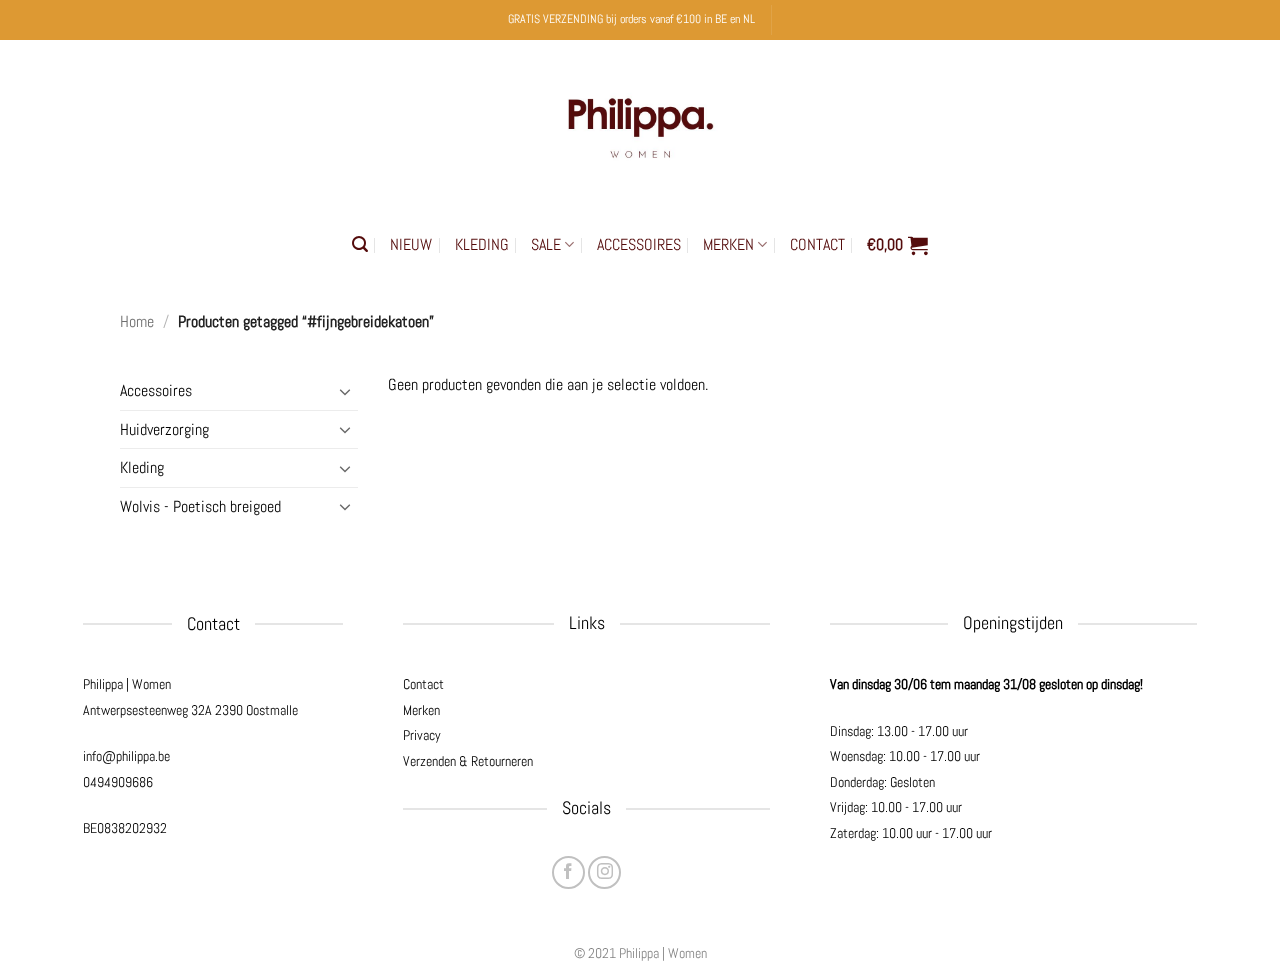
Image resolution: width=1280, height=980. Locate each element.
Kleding (142, 467)
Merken (421, 710)
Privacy (422, 735)
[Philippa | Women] (640, 123)
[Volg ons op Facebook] (568, 872)
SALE (546, 244)
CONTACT (817, 244)
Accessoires (156, 390)
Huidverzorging (164, 429)
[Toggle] (346, 391)
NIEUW (411, 244)
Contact (423, 684)
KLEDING (482, 244)
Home (137, 321)
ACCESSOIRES (639, 244)
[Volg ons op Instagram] (604, 872)
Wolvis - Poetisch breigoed (200, 506)
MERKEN (728, 244)
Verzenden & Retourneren (468, 761)
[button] (360, 244)
